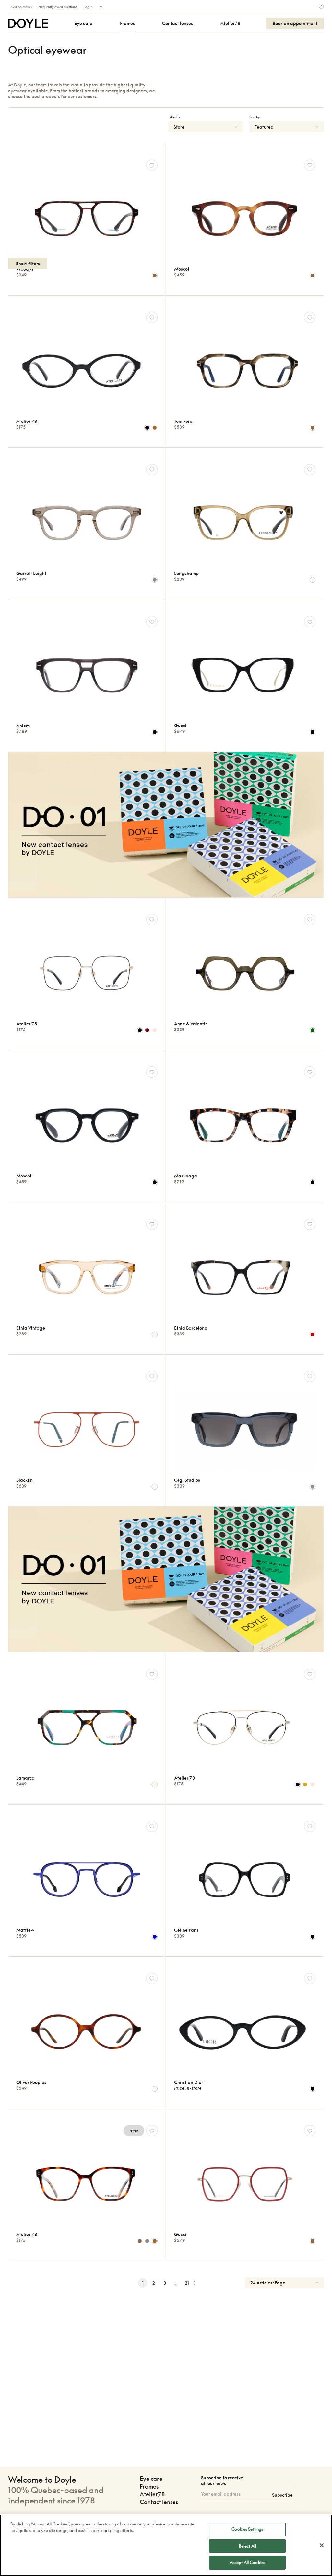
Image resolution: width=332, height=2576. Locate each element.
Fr (101, 7)
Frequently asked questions (58, 7)
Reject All (247, 2546)
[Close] (322, 2545)
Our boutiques (22, 7)
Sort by (255, 117)
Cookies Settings (247, 2529)
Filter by (174, 117)
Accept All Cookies (247, 2562)
